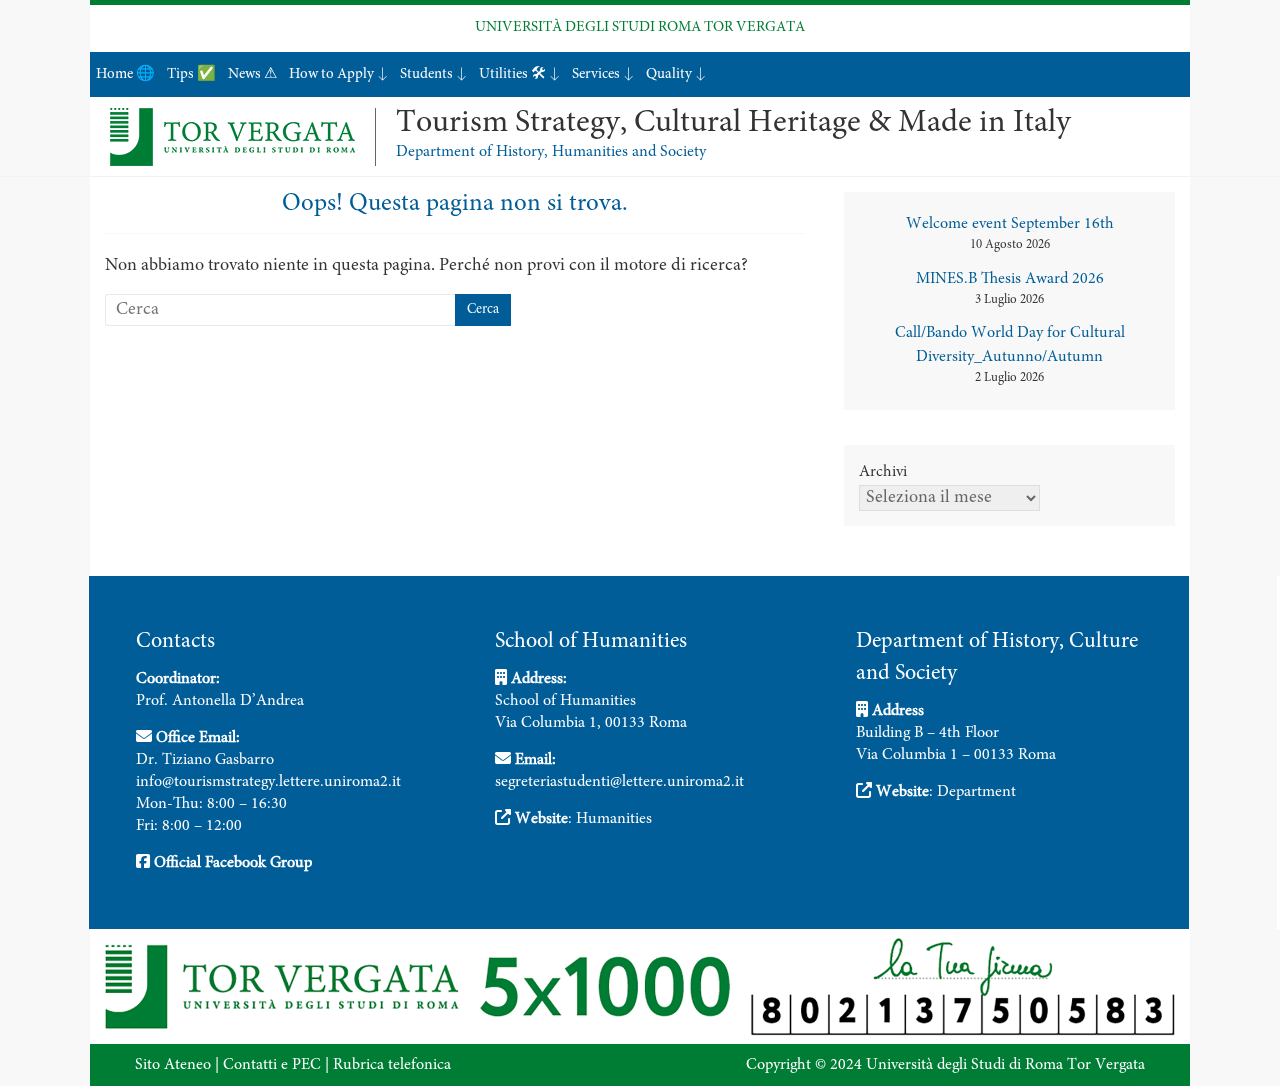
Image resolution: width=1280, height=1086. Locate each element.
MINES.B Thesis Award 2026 (1010, 279)
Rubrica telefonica (392, 1065)
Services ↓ (603, 74)
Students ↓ (433, 74)
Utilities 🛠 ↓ (519, 74)
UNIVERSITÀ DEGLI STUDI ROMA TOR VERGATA (640, 27)
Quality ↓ (676, 74)
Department (976, 792)
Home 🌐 (125, 74)
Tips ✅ (191, 74)
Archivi (883, 472)
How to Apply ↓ (338, 74)
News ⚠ (252, 74)
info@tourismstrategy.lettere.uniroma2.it (268, 782)
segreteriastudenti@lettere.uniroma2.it (619, 782)
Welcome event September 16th (1010, 224)
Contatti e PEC (272, 1065)
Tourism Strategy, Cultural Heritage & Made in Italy (733, 124)
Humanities (614, 819)
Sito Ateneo (173, 1065)
